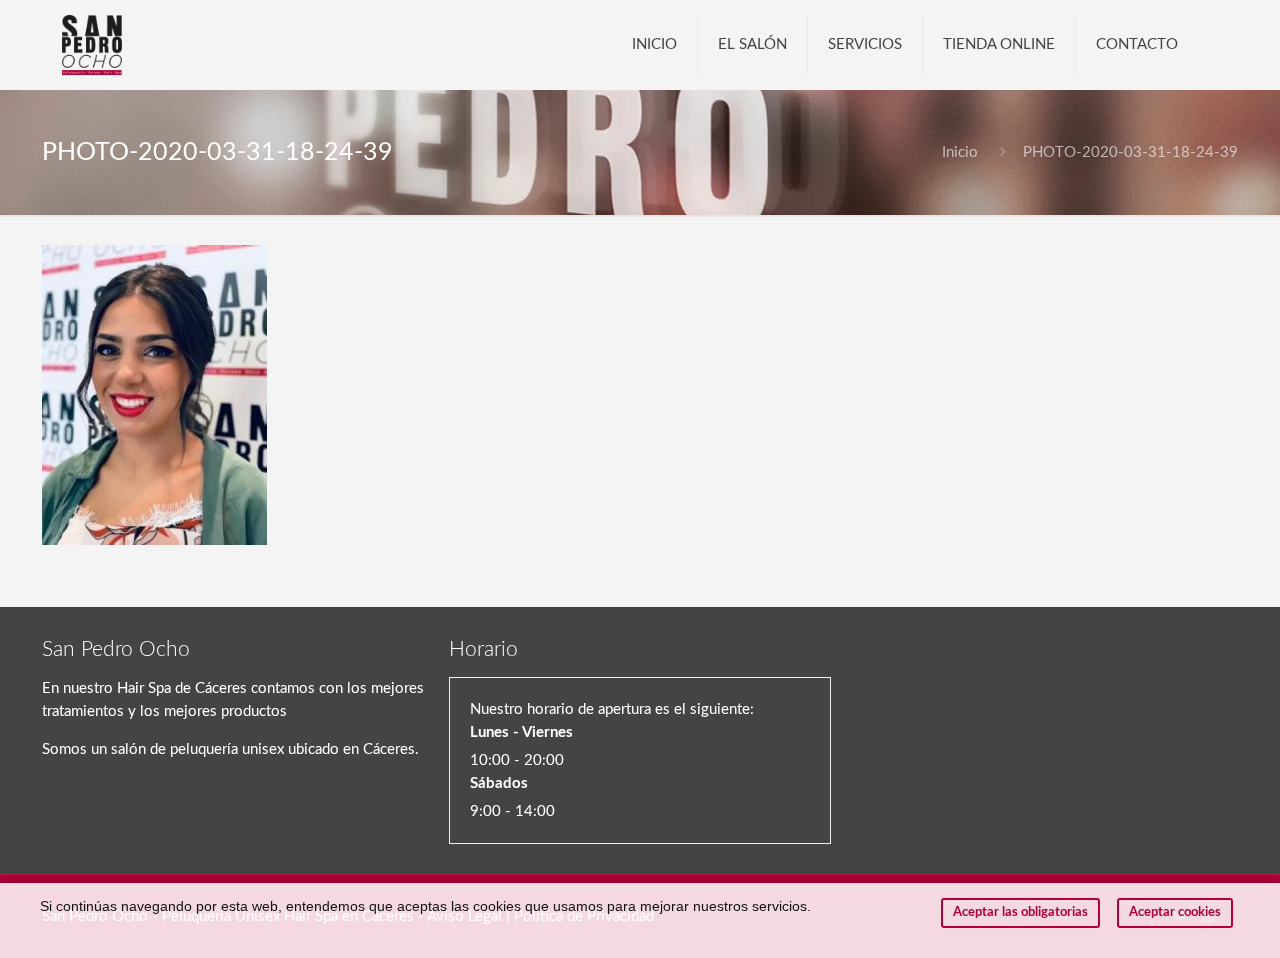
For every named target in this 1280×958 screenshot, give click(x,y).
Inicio (960, 152)
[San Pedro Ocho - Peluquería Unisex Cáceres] (92, 45)
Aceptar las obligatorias (1020, 912)
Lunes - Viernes (521, 732)
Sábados (499, 783)
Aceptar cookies (1175, 912)
